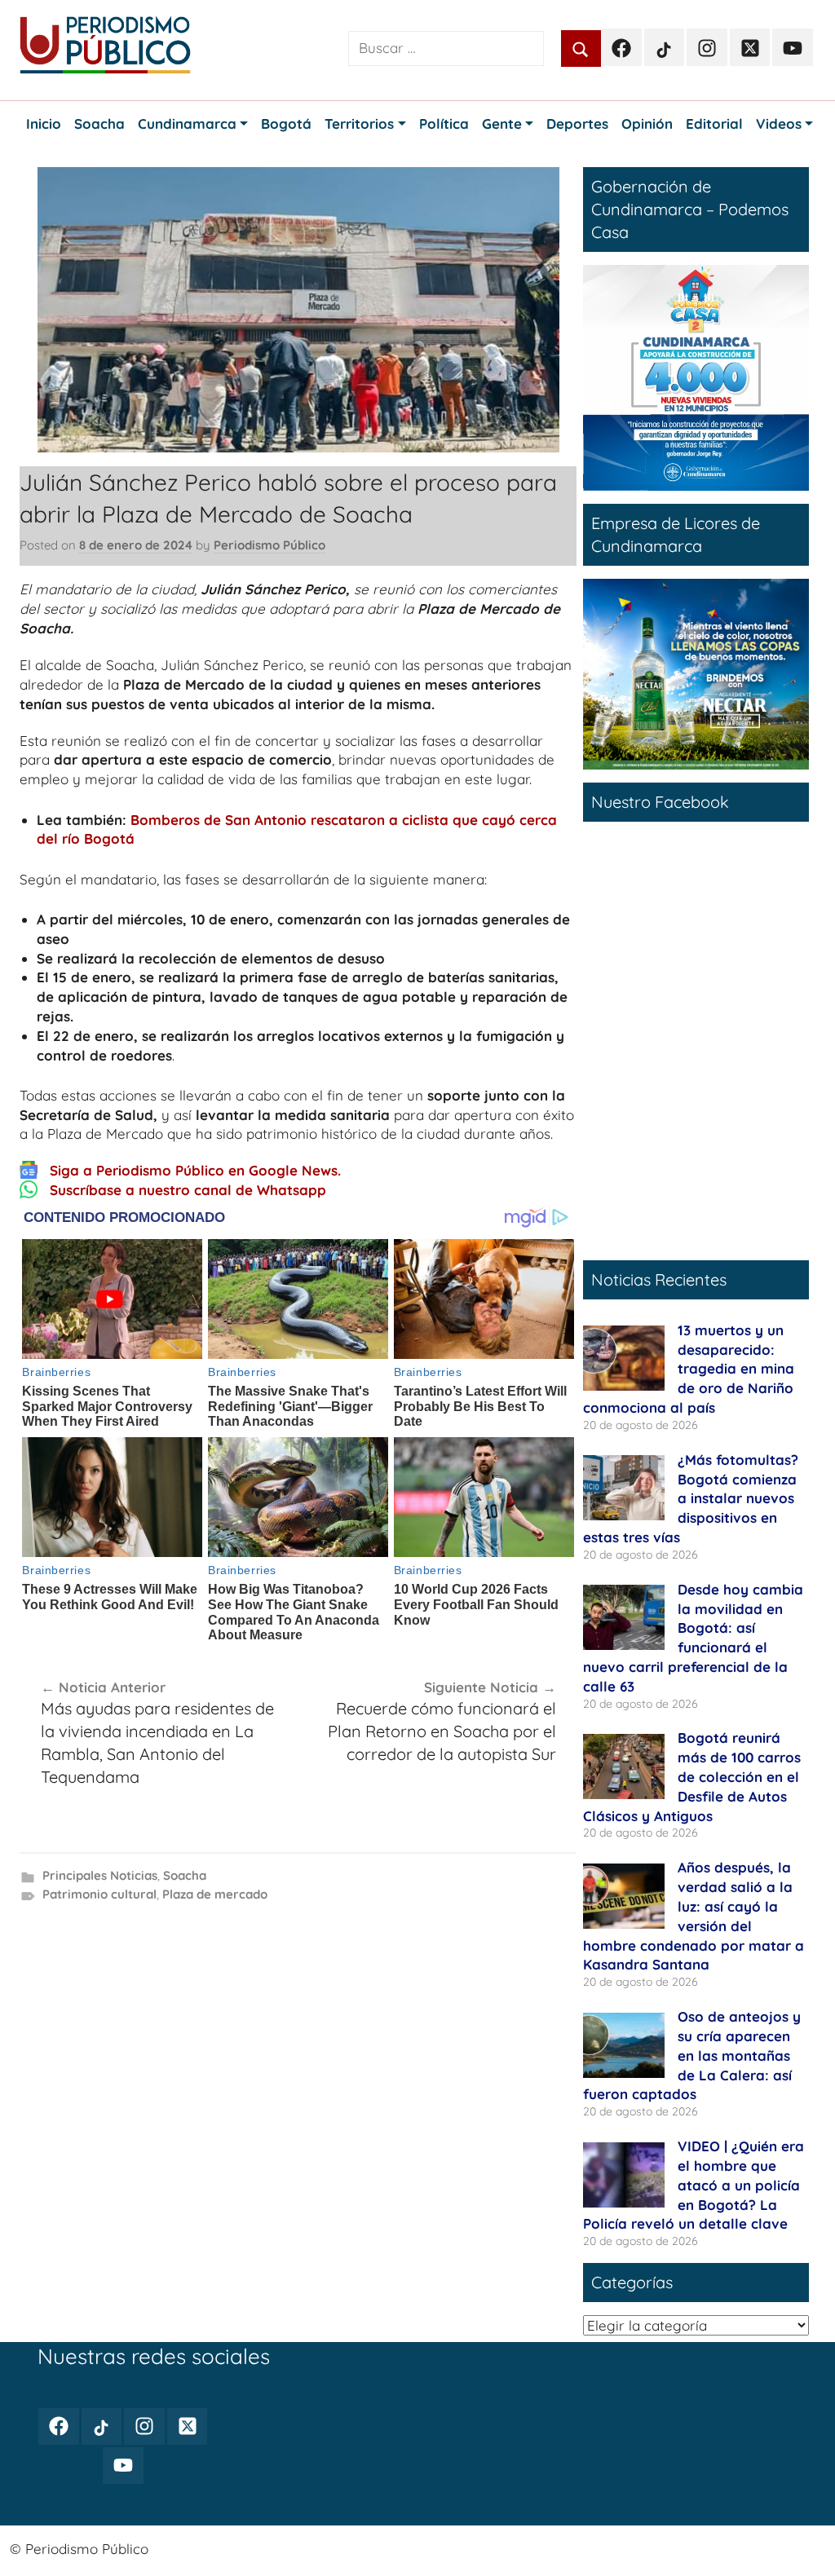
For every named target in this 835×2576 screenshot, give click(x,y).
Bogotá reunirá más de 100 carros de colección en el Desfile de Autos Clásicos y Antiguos (692, 1776)
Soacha (185, 1875)
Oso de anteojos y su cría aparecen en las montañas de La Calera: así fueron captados (692, 2055)
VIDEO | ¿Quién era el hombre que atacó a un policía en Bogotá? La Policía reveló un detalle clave (694, 2185)
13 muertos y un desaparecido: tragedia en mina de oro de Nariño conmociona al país (689, 1369)
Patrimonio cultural (99, 1894)
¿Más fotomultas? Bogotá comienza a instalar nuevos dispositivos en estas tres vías (691, 1498)
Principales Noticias (100, 1875)
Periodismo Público (269, 545)
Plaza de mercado (215, 1894)
